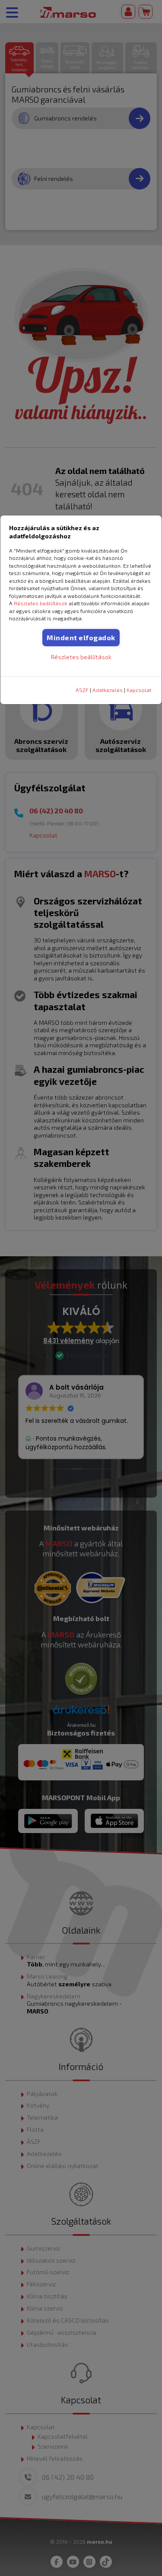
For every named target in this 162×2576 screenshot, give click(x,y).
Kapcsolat (139, 690)
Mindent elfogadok (81, 637)
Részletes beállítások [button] (41, 603)
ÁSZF (82, 690)
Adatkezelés (108, 690)
